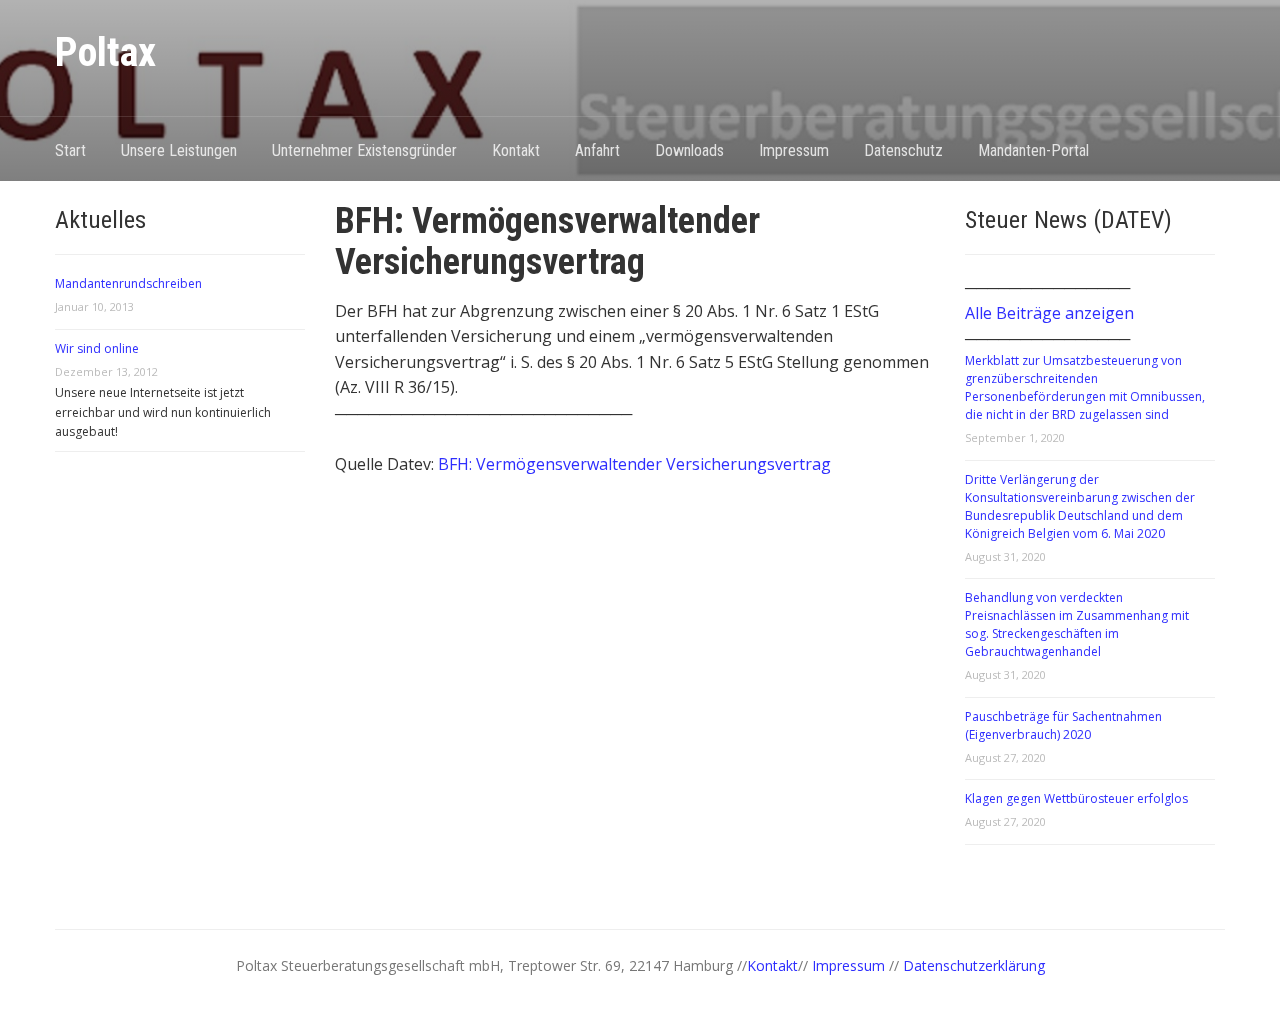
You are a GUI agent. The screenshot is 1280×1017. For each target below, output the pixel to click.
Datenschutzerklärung (974, 965)
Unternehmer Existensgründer (364, 150)
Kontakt (516, 150)
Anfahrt (597, 150)
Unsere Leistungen (179, 150)
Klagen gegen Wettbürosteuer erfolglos (1076, 798)
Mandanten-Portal (1033, 150)
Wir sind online (97, 348)
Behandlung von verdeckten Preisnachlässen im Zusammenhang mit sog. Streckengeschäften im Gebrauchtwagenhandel (1077, 624)
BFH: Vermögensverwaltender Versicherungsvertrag (634, 464)
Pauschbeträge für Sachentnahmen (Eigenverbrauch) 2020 (1063, 725)
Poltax (105, 52)
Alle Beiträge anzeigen (1049, 313)
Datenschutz (903, 150)
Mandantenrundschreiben (128, 283)
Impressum (794, 150)
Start (70, 150)
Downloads (689, 150)
